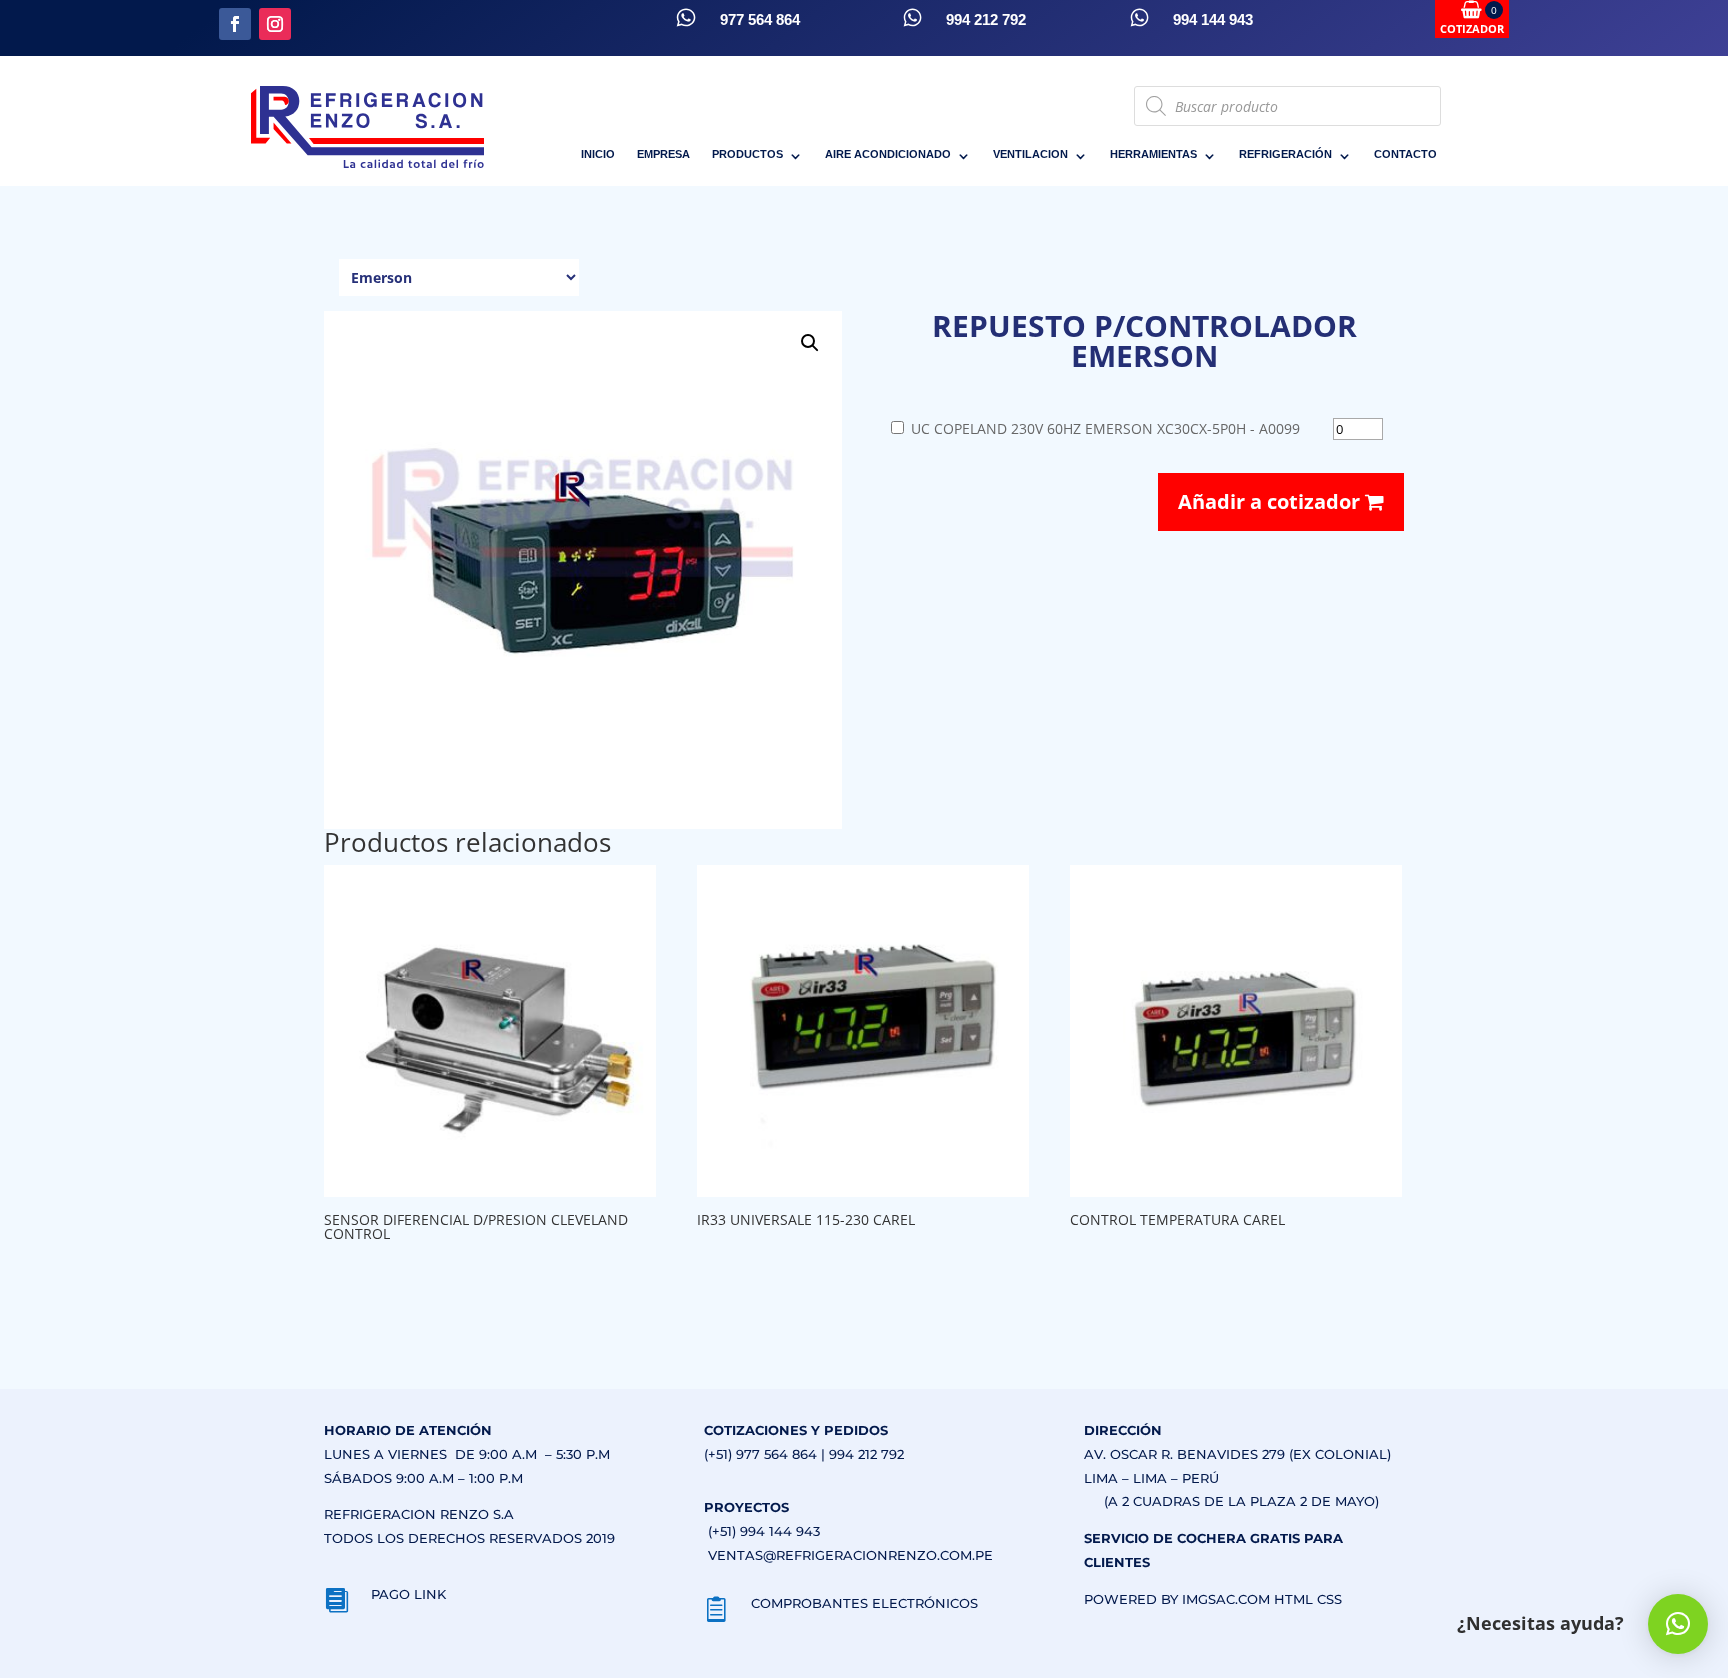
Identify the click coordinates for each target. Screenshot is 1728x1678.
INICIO (598, 154)
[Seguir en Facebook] (235, 24)
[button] (810, 343)
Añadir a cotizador (1271, 501)
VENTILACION (1030, 154)
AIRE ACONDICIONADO (888, 154)
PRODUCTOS (747, 154)
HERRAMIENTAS (1153, 154)
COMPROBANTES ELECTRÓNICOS (864, 1603)
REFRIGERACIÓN (1285, 154)
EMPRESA (663, 154)
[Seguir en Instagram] (275, 24)
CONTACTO (1405, 154)
